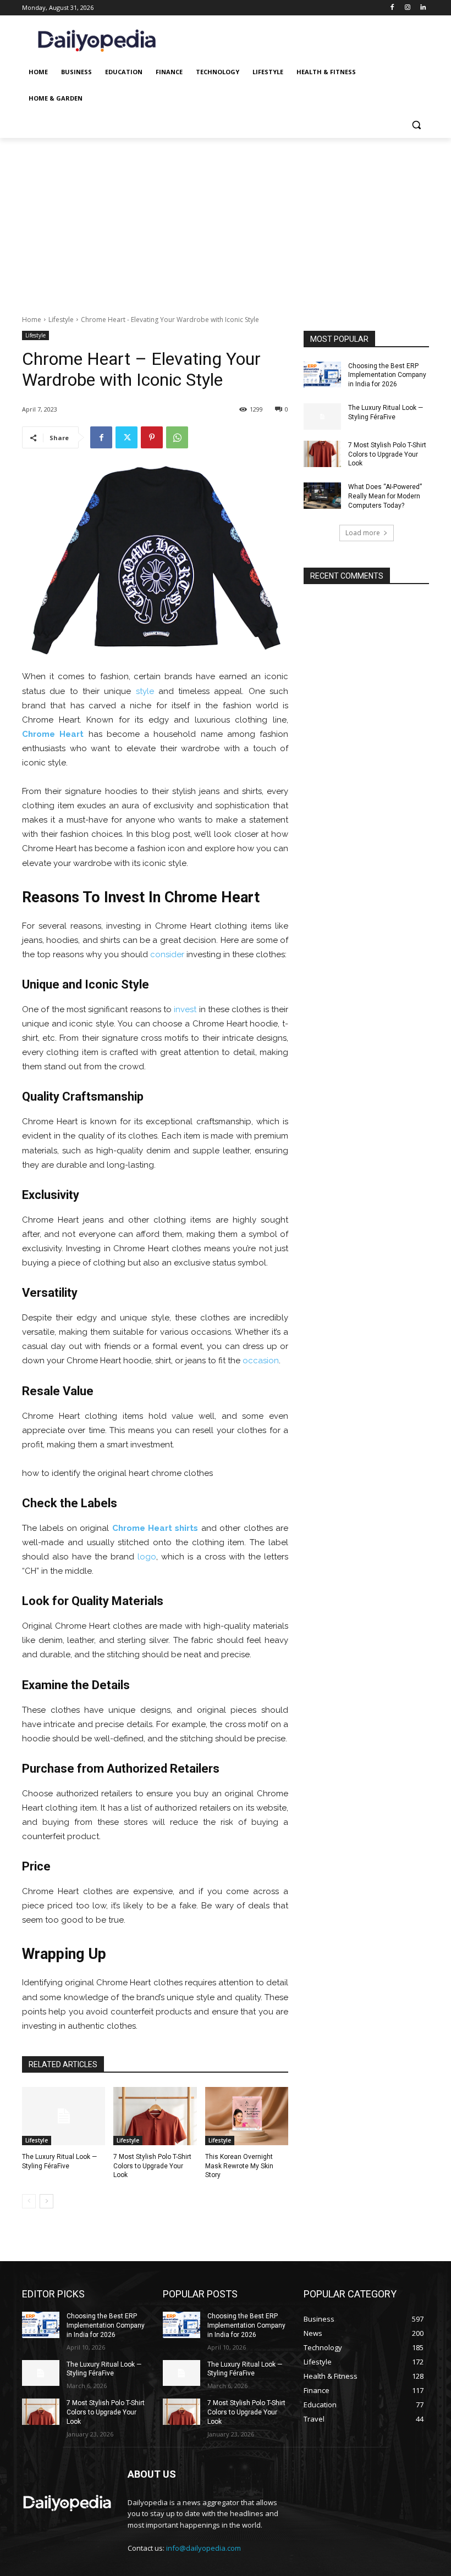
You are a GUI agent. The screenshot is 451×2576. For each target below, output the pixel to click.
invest (185, 1009)
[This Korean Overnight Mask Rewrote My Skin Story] (247, 2116)
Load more (363, 533)
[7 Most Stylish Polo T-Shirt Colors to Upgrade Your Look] (155, 2116)
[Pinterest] (152, 437)
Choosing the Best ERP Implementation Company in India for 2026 (387, 375)
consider (167, 954)
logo (147, 1557)
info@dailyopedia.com (204, 2548)
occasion (261, 1361)
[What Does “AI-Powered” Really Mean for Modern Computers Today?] (322, 496)
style (145, 691)
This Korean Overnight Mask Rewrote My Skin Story (239, 2166)
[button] (416, 125)
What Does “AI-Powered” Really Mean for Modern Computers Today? (385, 496)
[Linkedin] (423, 8)
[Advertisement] (226, 220)
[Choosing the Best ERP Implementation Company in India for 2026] (322, 375)
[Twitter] (127, 437)
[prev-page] (29, 2201)
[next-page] (46, 2201)
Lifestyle (61, 320)
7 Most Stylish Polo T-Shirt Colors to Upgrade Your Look (152, 2166)
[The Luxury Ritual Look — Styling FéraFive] (64, 2116)
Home (32, 320)
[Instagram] (407, 8)
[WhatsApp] (177, 437)
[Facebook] (392, 8)
